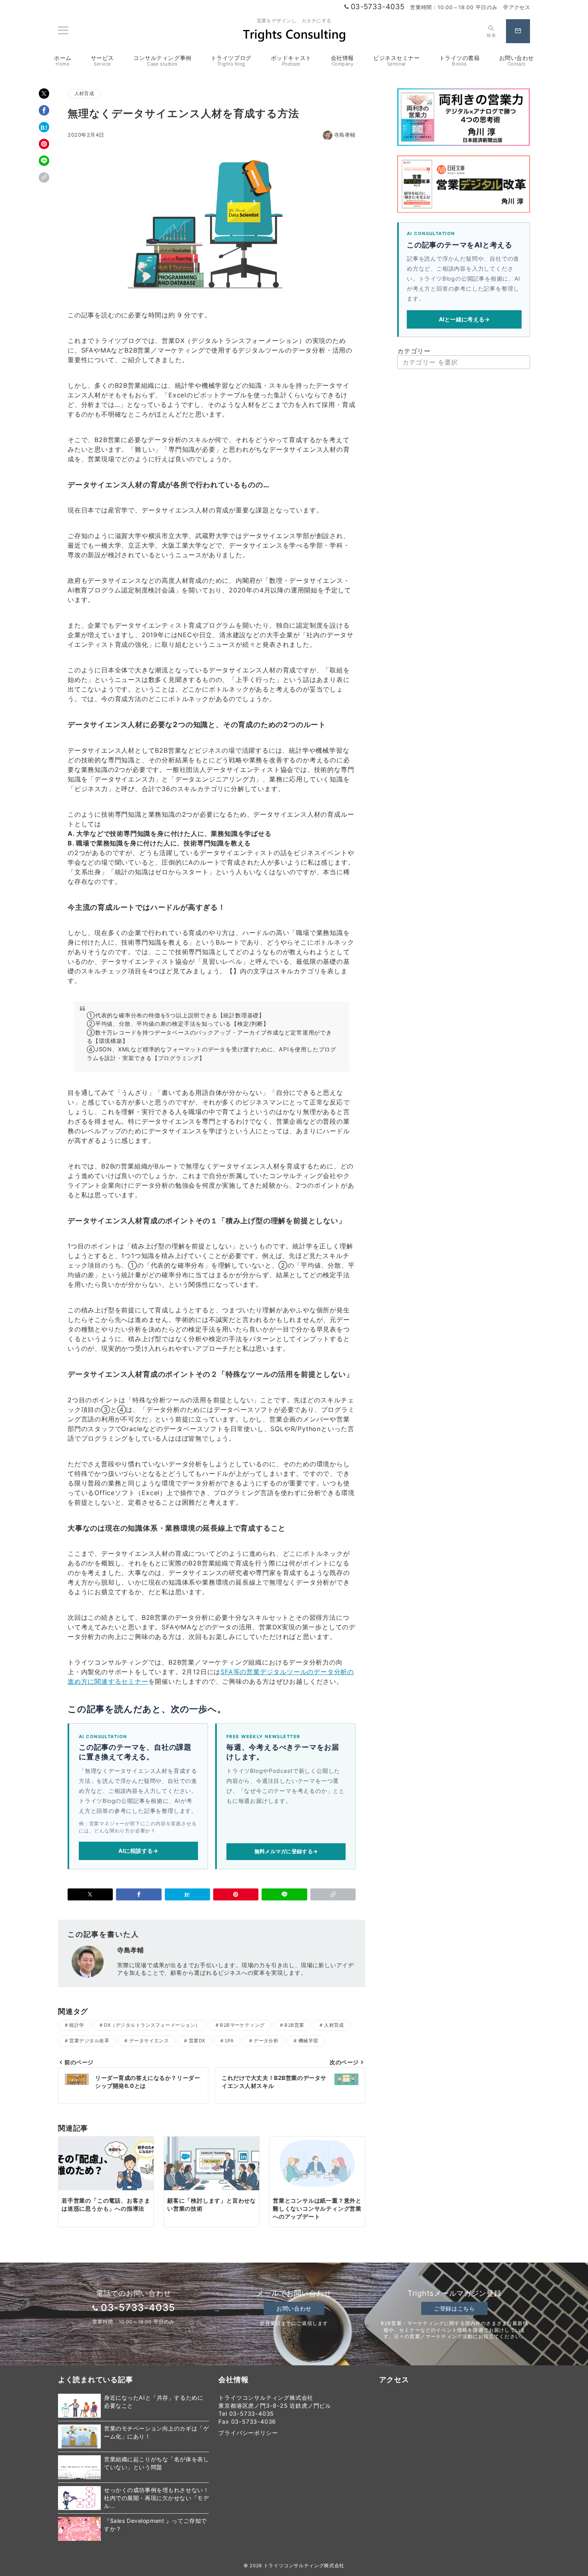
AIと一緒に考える (464, 319)
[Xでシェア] (44, 94)
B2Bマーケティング (242, 2025)
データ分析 (266, 2041)
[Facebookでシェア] (44, 110)
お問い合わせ (294, 2308)
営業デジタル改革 (89, 2041)
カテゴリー (414, 351)
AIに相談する (138, 1851)
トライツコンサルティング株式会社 (304, 2566)
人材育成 (84, 94)
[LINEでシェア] (44, 161)
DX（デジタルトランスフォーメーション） (152, 2025)
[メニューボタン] (63, 31)
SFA (229, 2041)
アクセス (519, 7)
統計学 (77, 2025)
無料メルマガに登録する (286, 1851)
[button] (44, 177)
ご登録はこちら (454, 2308)
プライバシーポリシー (248, 2433)
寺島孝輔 (345, 135)
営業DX (197, 2041)
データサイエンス (149, 2041)
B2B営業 (294, 2025)
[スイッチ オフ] (518, 31)
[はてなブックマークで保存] (44, 127)
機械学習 (308, 2041)
